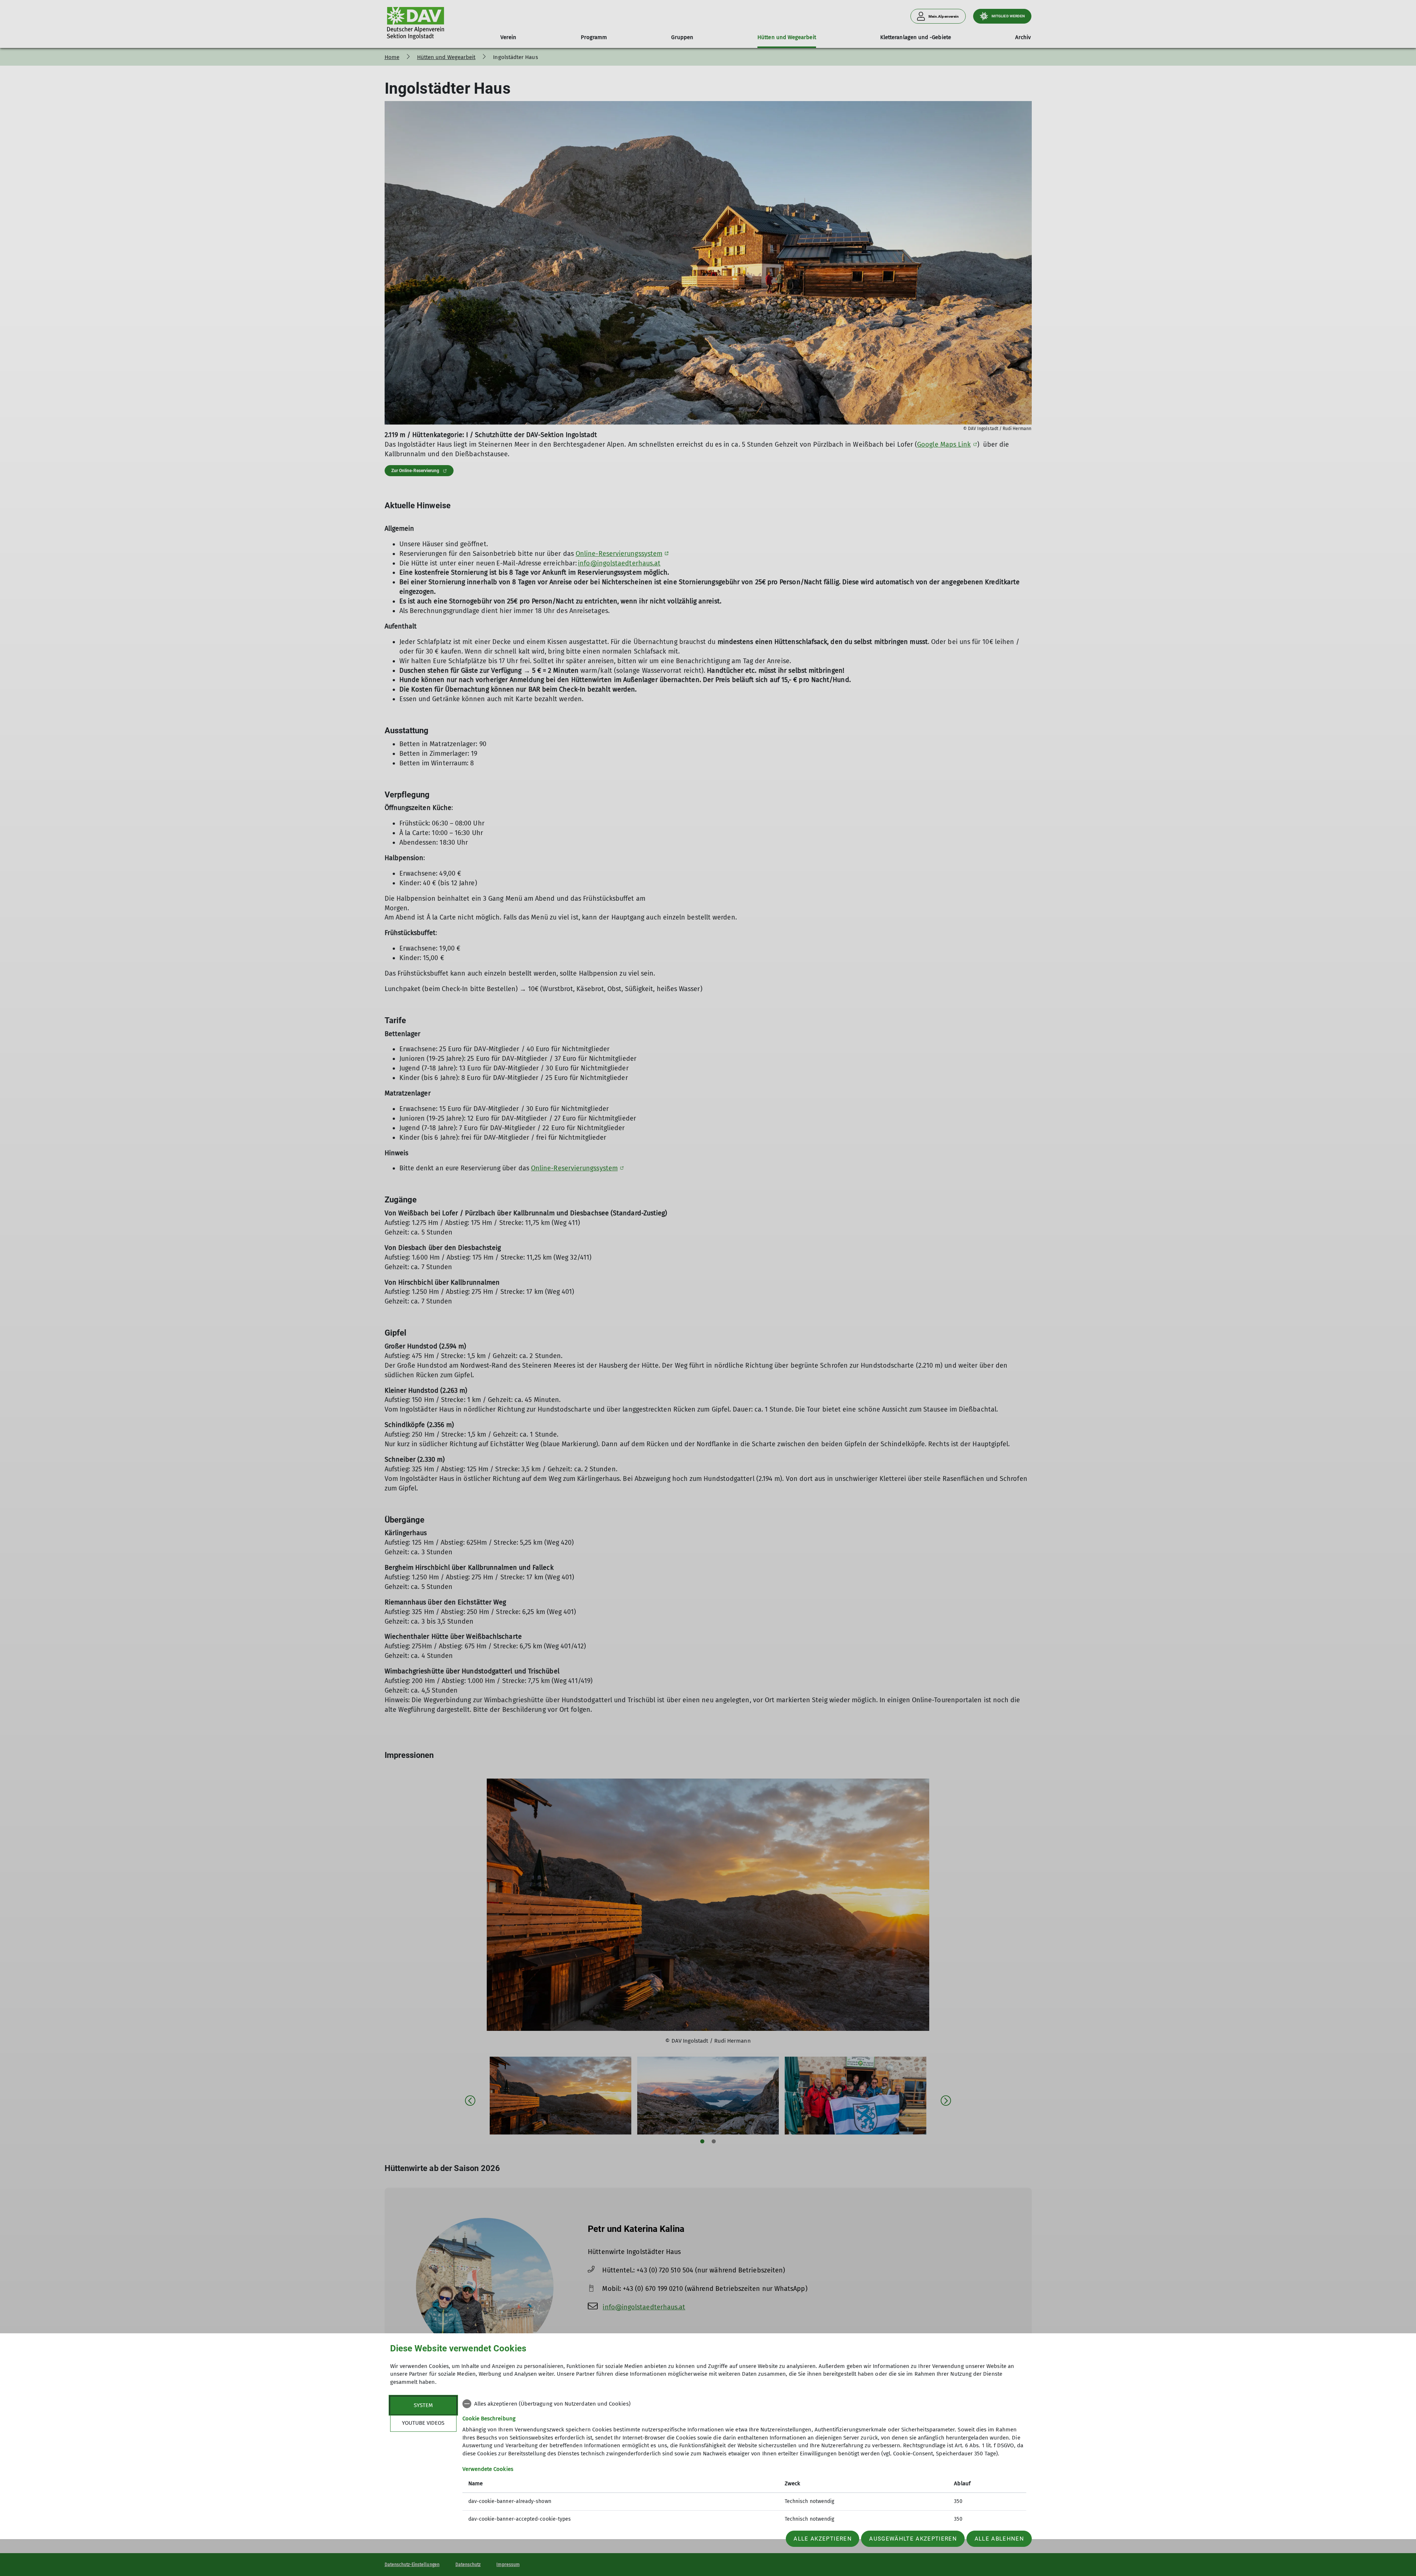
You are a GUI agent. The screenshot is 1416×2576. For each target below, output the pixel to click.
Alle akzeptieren (822, 2539)
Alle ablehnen (999, 2539)
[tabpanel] (744, 2462)
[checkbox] (744, 2404)
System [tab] (423, 2405)
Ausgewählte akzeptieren (913, 2539)
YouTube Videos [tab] (423, 2423)
